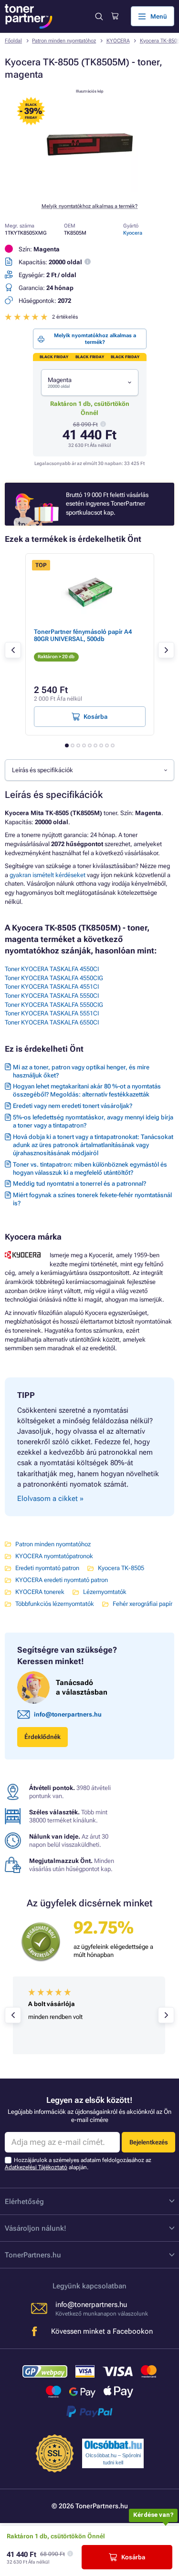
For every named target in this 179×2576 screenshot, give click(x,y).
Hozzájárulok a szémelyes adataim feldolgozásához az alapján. (78, 2164)
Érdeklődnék (42, 1737)
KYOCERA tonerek (40, 1592)
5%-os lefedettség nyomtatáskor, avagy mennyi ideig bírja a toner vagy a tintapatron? (93, 1121)
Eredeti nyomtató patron (47, 1568)
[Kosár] (115, 16)
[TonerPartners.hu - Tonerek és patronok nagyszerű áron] (29, 16)
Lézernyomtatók (105, 1592)
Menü (159, 16)
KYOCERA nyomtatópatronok (54, 1556)
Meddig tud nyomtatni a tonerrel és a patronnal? (79, 1184)
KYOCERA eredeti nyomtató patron (62, 1580)
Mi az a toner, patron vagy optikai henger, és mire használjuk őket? (81, 1071)
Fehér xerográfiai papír (142, 1604)
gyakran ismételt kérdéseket (47, 875)
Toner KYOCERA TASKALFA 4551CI (52, 987)
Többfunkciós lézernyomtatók (55, 1604)
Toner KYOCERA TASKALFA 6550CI (52, 1022)
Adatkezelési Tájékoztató (36, 2167)
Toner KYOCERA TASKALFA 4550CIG (54, 978)
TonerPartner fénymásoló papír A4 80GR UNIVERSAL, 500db (83, 635)
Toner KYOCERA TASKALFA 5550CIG (54, 1005)
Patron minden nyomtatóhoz (64, 41)
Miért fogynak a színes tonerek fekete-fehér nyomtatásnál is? (92, 1199)
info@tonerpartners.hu (68, 1714)
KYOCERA (118, 41)
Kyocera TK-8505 (121, 1568)
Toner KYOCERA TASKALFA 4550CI (52, 969)
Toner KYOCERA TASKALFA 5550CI (52, 996)
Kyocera (133, 233)
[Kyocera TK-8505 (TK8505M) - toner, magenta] (90, 190)
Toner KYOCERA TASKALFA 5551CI (52, 1013)
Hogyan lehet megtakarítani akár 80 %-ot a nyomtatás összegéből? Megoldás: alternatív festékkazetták (87, 1090)
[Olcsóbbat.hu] (113, 2445)
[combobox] (90, 383)
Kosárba (133, 2557)
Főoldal (13, 41)
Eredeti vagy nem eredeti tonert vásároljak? (73, 1106)
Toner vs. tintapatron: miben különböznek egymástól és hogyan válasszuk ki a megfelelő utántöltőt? (90, 1169)
